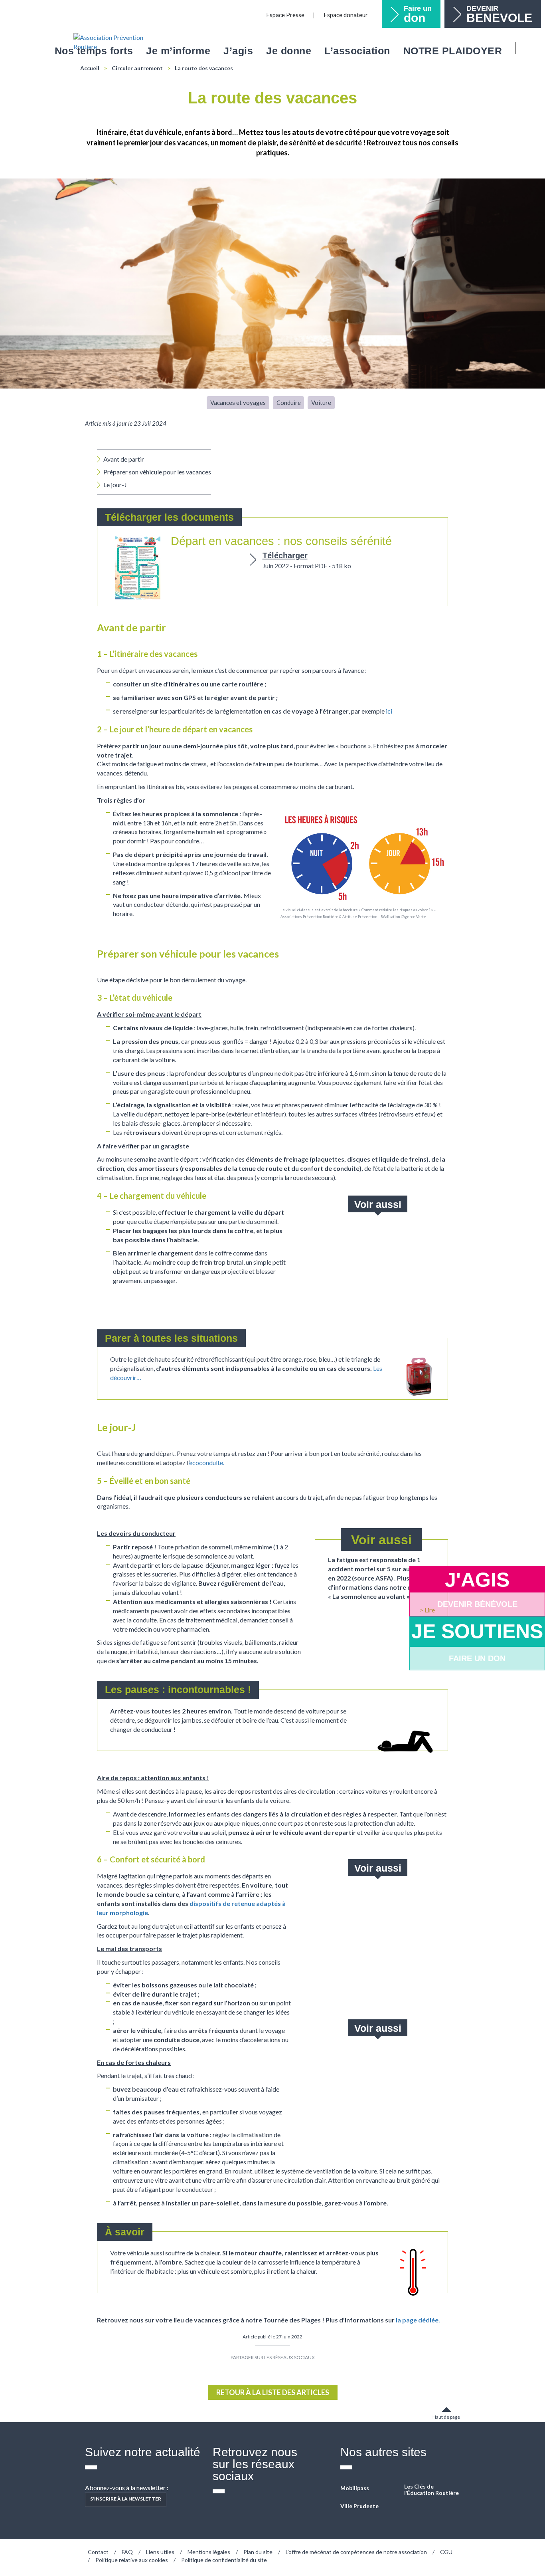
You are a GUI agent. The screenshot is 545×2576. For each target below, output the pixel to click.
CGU (446, 2552)
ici (389, 711)
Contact (98, 2552)
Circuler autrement (137, 68)
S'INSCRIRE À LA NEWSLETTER (126, 2499)
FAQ (127, 2552)
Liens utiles (160, 2552)
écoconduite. (207, 1463)
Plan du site (258, 2552)
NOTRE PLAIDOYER (453, 51)
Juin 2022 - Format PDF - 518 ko (307, 560)
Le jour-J (115, 485)
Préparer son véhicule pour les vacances (157, 472)
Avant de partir (124, 459)
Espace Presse (285, 15)
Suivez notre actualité (143, 2452)
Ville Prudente (359, 2506)
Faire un (418, 14)
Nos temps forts (94, 51)
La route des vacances (204, 68)
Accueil (90, 68)
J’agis (238, 51)
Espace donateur (346, 15)
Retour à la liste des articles (273, 2392)
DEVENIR (499, 14)
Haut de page (446, 2417)
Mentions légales (209, 2552)
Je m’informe (178, 51)
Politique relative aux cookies (132, 2560)
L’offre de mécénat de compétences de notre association (356, 2552)
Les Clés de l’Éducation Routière (431, 2490)
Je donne (289, 51)
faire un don (477, 1658)
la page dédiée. (418, 2320)
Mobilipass (355, 2488)
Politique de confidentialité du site (224, 2560)
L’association (357, 51)
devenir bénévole (477, 1604)
